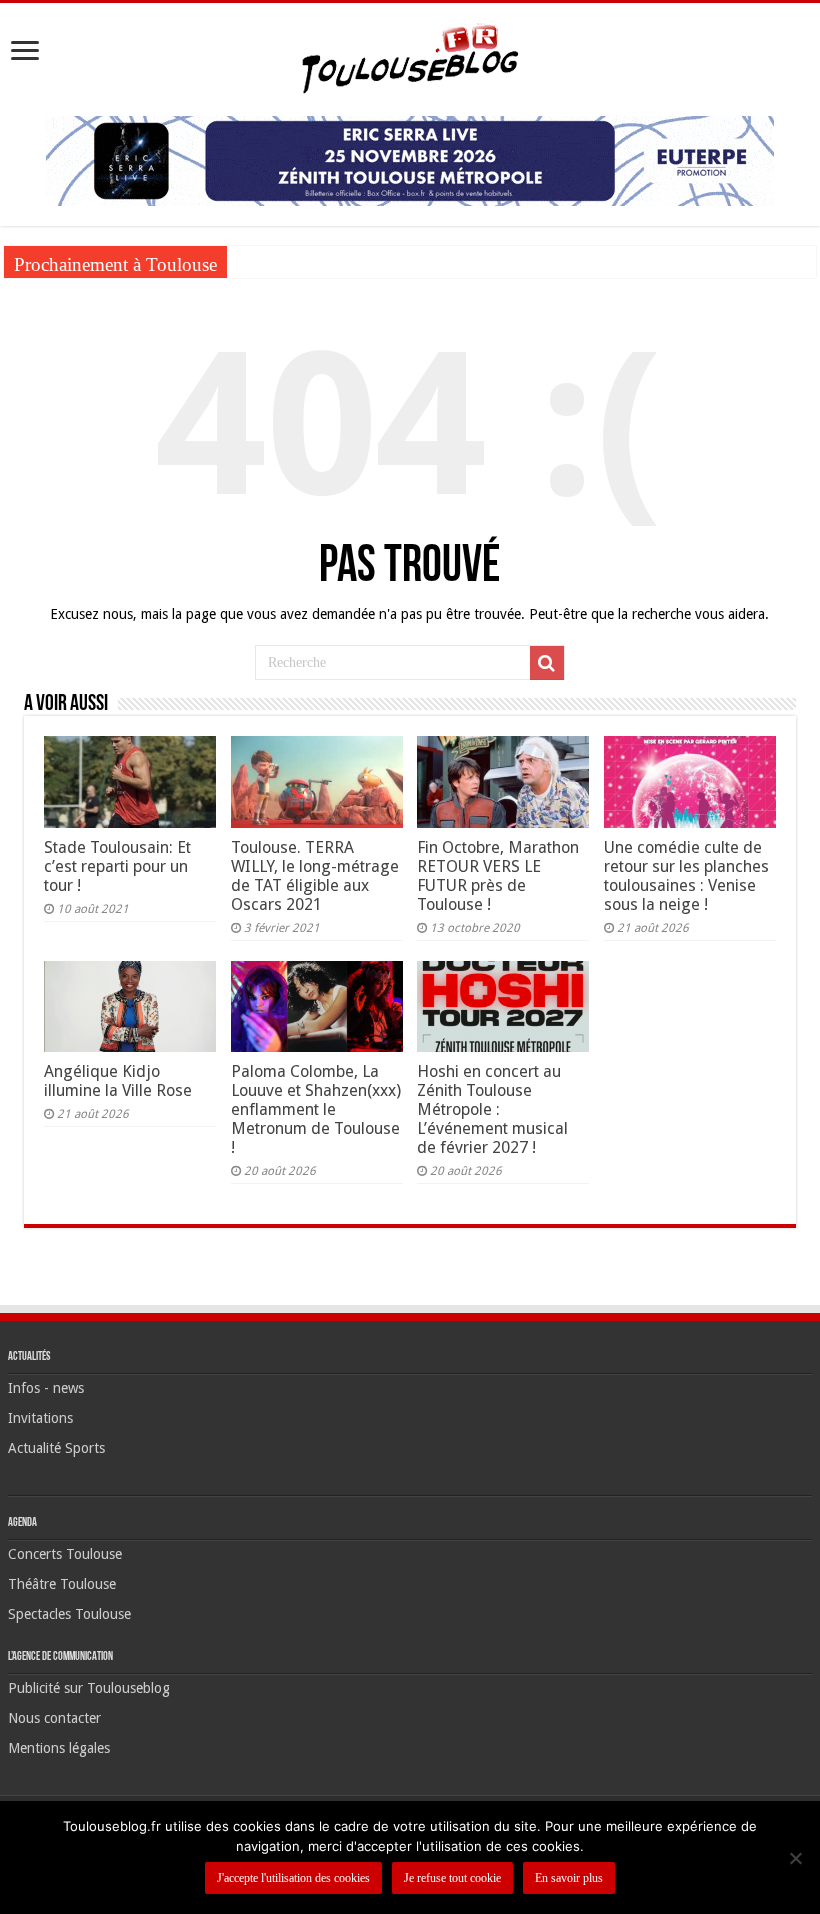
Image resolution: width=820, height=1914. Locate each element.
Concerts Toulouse (65, 1554)
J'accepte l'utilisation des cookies (293, 1878)
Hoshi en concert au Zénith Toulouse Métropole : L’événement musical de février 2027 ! (492, 1109)
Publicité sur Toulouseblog (89, 1688)
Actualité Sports (56, 1448)
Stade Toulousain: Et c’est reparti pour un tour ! (117, 866)
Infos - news (46, 1388)
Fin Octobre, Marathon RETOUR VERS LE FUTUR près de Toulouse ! (498, 876)
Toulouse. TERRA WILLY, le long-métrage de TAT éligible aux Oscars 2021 (315, 876)
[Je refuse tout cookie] (795, 1858)
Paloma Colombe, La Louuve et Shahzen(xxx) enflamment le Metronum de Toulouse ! (316, 1109)
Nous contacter (54, 1718)
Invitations (40, 1418)
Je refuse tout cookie (452, 1878)
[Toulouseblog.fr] (410, 56)
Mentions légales (59, 1748)
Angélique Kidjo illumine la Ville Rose (118, 1081)
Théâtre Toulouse (62, 1584)
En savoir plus (569, 1878)
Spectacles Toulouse (69, 1614)
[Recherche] (547, 663)
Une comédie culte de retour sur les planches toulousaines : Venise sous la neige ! (686, 876)
